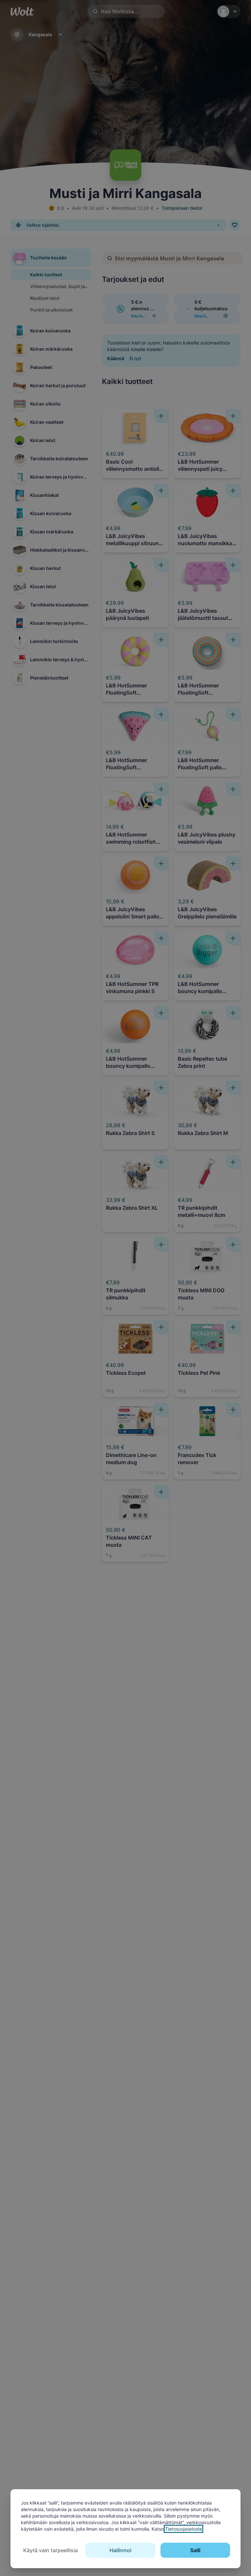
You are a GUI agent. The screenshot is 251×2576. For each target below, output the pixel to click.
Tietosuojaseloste (184, 2529)
